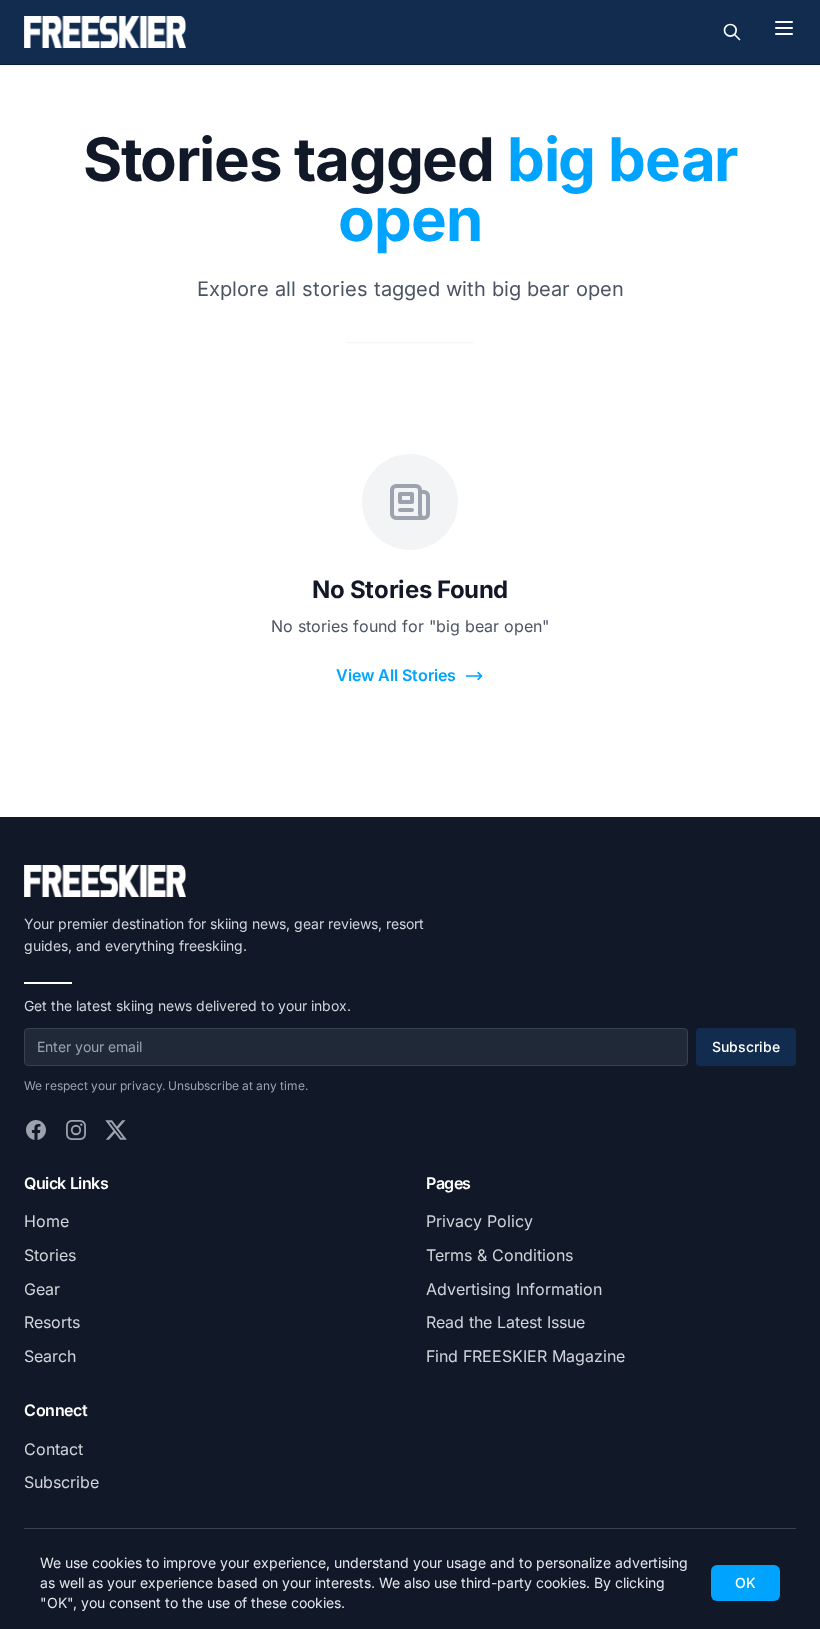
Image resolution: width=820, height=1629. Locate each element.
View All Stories (396, 675)
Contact (53, 1449)
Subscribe (746, 1046)
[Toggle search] (732, 32)
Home (46, 1221)
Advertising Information (514, 1289)
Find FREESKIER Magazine (525, 1356)
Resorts (52, 1322)
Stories (50, 1255)
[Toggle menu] (784, 28)
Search (50, 1356)
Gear (42, 1289)
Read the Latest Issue (505, 1322)
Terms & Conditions (499, 1255)
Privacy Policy (479, 1221)
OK (745, 1582)
